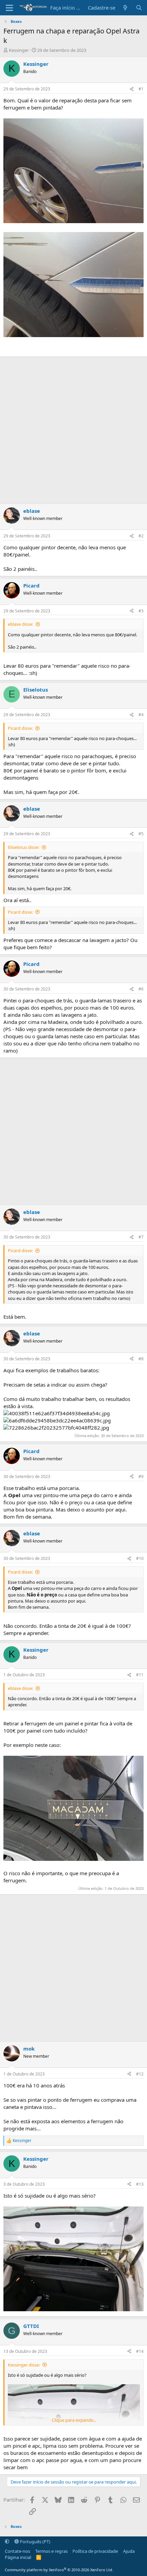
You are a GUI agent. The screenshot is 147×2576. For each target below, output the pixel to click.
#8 (141, 1359)
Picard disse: (20, 728)
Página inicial (18, 2557)
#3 (141, 611)
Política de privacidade (95, 2551)
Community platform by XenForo (59, 2570)
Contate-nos (17, 2551)
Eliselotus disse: (24, 847)
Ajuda (129, 2551)
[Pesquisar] (139, 8)
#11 (140, 1675)
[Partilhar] (132, 89)
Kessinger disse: (24, 2365)
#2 (141, 536)
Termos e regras (51, 2551)
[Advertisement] (73, 430)
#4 (141, 715)
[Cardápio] (9, 8)
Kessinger (19, 50)
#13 (140, 2184)
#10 (140, 1558)
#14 (140, 2351)
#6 (141, 989)
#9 (141, 1477)
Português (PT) (35, 2542)
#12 (140, 2074)
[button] (7, 2542)
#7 (141, 1237)
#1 (141, 89)
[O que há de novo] (125, 8)
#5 (141, 834)
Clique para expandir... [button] (74, 2420)
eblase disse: (21, 624)
